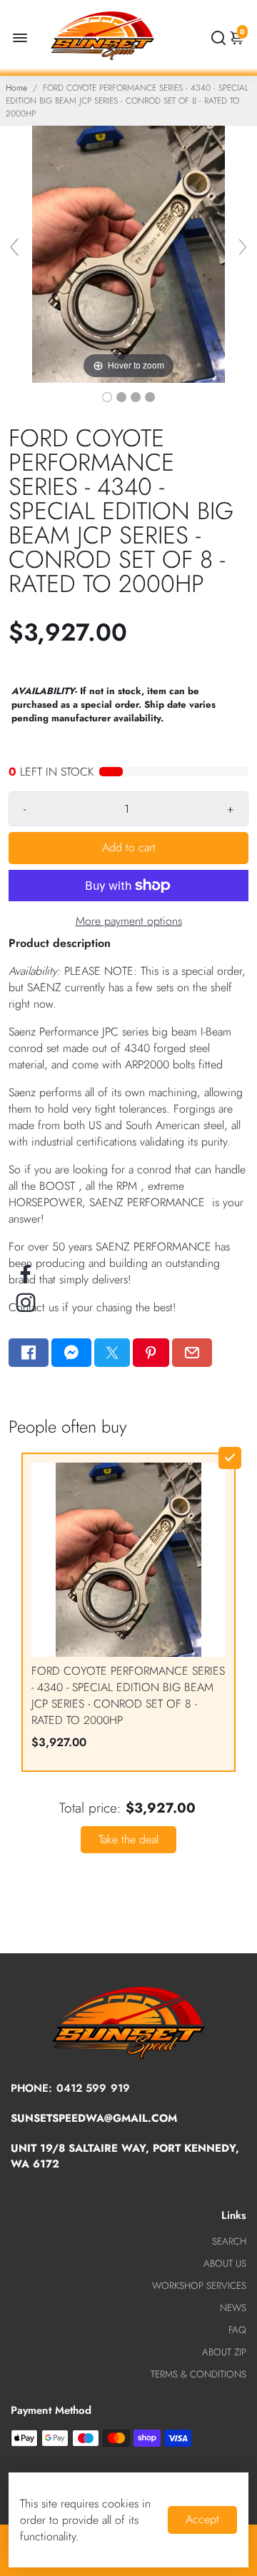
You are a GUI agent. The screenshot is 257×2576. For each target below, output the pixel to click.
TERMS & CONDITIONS (198, 2374)
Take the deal (128, 1839)
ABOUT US (225, 2264)
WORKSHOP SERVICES (199, 2286)
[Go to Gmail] (192, 1353)
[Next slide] (243, 247)
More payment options (129, 921)
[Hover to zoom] (128, 253)
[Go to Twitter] (112, 1353)
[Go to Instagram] (26, 1303)
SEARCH (229, 2241)
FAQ (237, 2330)
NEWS (233, 2308)
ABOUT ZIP (224, 2352)
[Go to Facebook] (29, 1353)
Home (16, 88)
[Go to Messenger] (71, 1353)
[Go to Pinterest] (151, 1353)
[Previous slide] (14, 247)
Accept (202, 2519)
